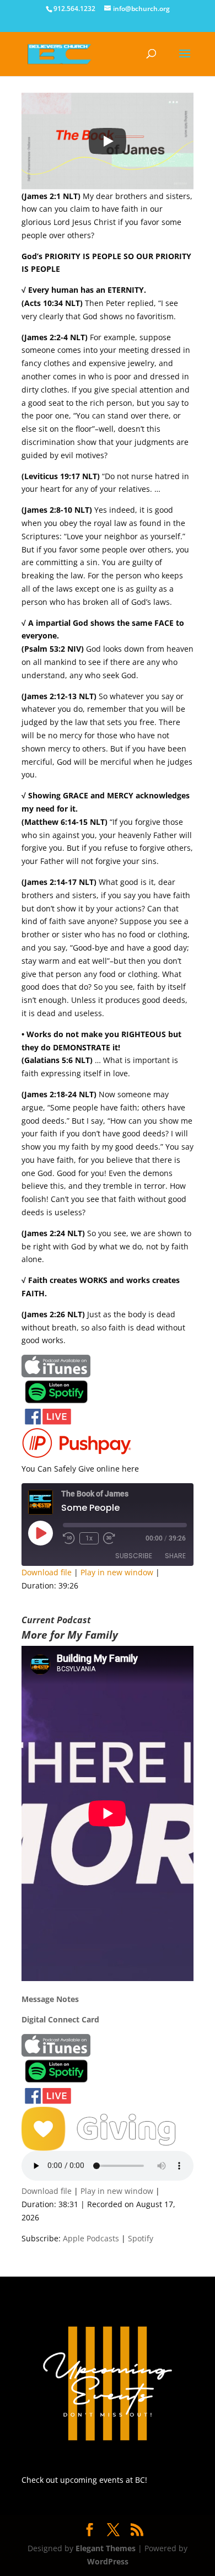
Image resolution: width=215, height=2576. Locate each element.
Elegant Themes (106, 2548)
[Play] (108, 141)
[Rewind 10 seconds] (69, 1538)
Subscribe (134, 1556)
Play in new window (117, 1572)
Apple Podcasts (91, 2238)
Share (175, 1556)
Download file (47, 1572)
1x (89, 1538)
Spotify (141, 2238)
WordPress (108, 2561)
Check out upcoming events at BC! (84, 2480)
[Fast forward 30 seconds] (109, 1538)
